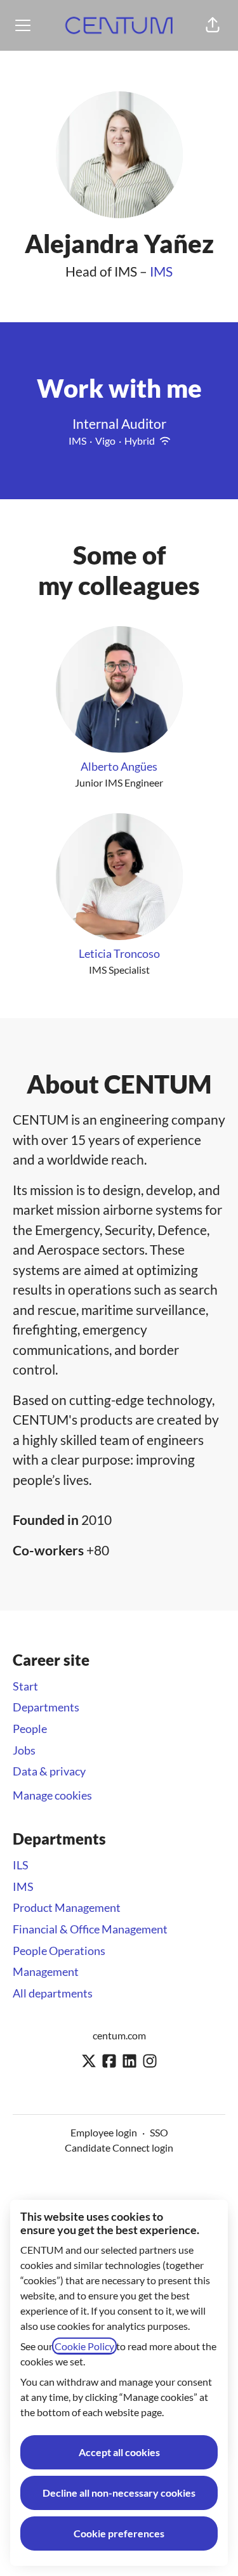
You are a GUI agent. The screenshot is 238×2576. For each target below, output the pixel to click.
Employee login (104, 2132)
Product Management (67, 1907)
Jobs (24, 1750)
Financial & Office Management (90, 1929)
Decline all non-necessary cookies (119, 2493)
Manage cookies (52, 1795)
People (30, 1729)
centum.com (119, 2035)
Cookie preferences (119, 2533)
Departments (46, 1707)
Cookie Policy (84, 2346)
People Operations (59, 1951)
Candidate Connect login (119, 2148)
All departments (53, 1993)
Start (25, 1686)
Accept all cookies (119, 2452)
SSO (159, 2132)
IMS (161, 271)
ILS (21, 1865)
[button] (213, 25)
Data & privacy (49, 1771)
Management (46, 1971)
